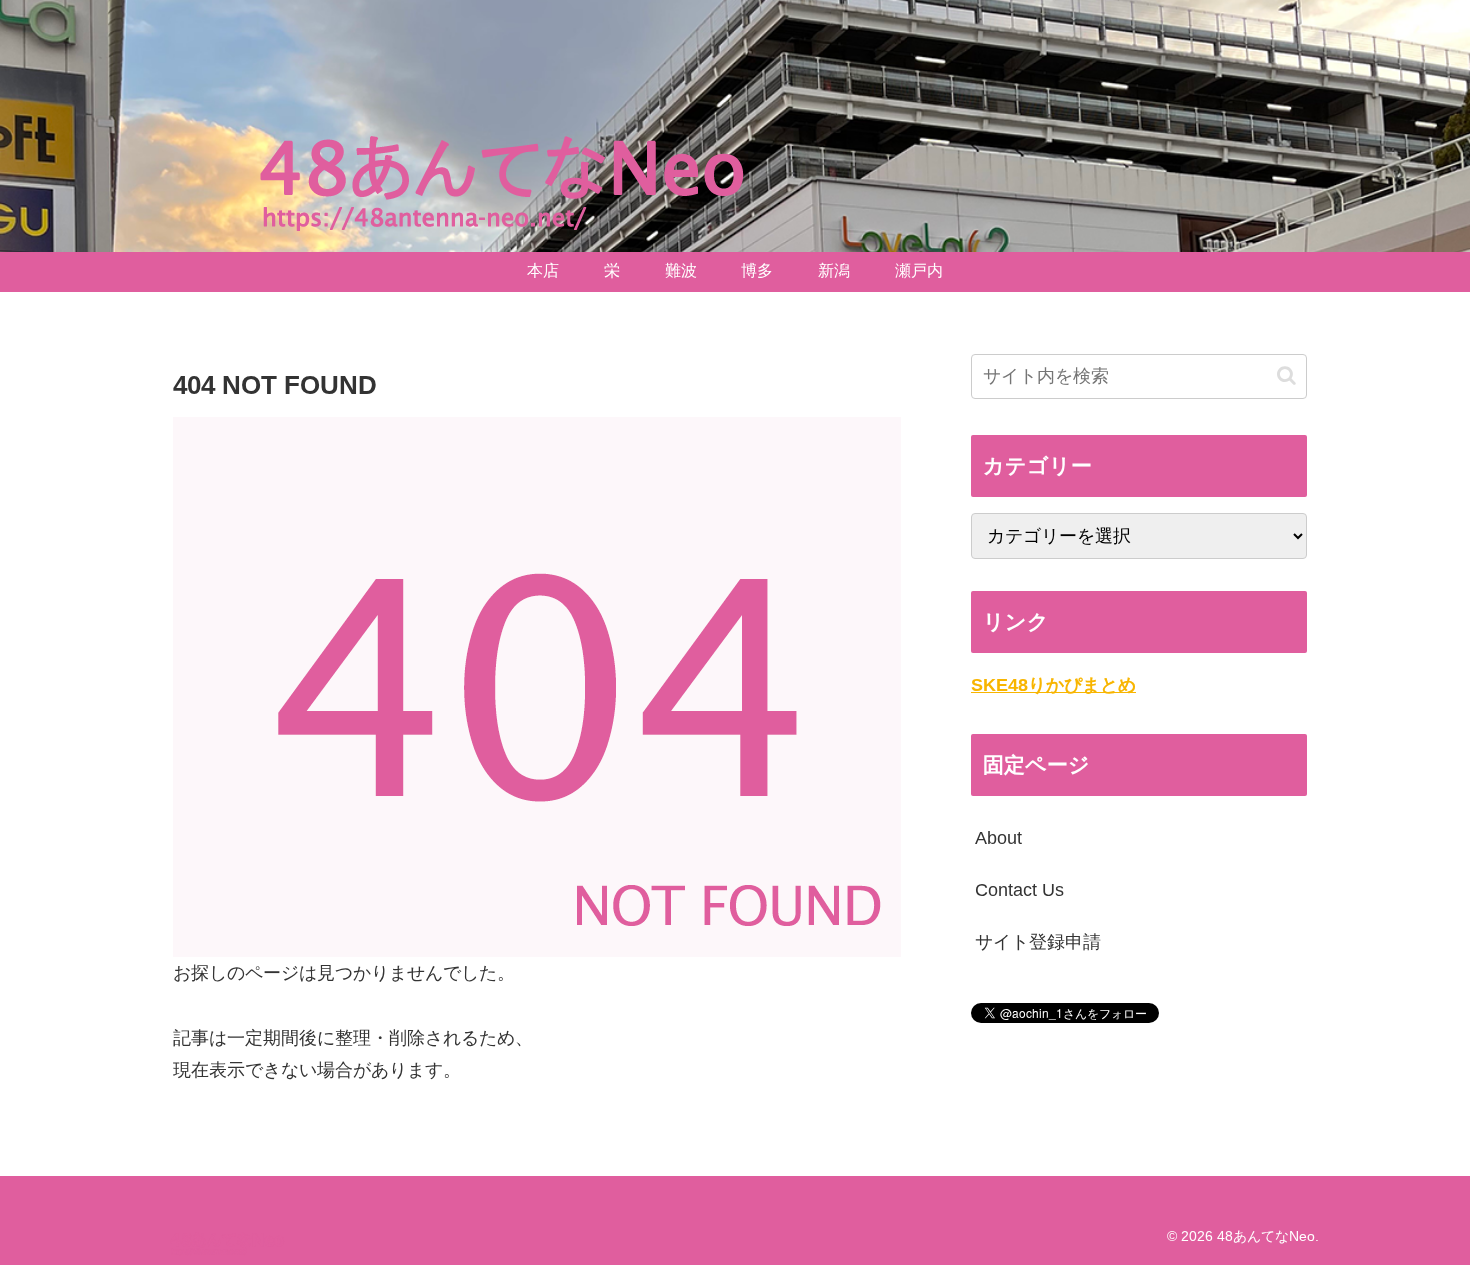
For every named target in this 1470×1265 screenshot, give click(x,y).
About (998, 838)
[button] (1286, 375)
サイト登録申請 (1038, 942)
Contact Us (1019, 890)
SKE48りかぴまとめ (1053, 685)
